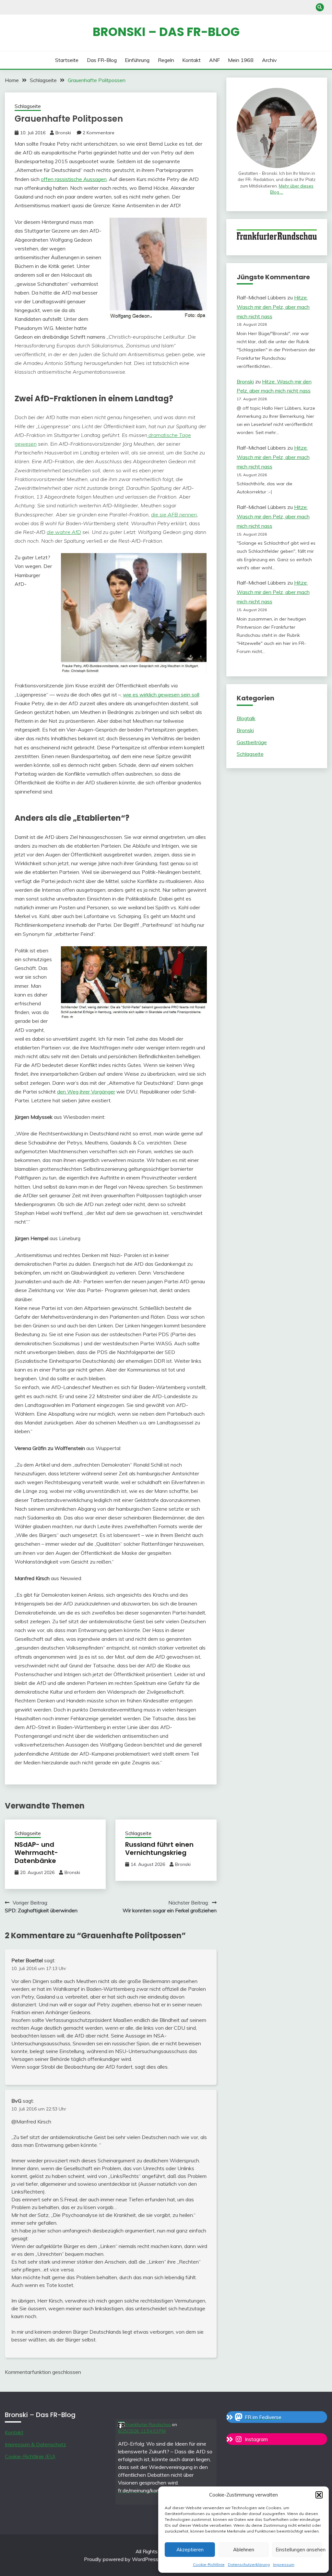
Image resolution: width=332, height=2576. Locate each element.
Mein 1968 (241, 60)
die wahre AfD (64, 532)
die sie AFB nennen (174, 514)
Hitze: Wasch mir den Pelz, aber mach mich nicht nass (273, 307)
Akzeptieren (190, 2550)
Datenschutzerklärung (249, 2564)
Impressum (284, 2564)
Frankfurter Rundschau (148, 2425)
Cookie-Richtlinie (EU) (30, 2456)
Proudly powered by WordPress (122, 2559)
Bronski (63, 133)
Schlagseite (28, 106)
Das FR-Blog (102, 60)
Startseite (67, 60)
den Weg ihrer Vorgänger (86, 1092)
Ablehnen (244, 2550)
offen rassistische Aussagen (74, 179)
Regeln (166, 60)
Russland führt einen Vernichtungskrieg (159, 1849)
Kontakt (191, 60)
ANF (214, 60)
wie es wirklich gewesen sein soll (161, 695)
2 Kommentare (99, 133)
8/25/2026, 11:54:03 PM (142, 2431)
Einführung (137, 60)
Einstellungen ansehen (299, 2550)
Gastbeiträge (252, 742)
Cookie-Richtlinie (209, 2564)
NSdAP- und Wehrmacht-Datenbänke (36, 1853)
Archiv (269, 60)
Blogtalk (246, 718)
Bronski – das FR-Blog (166, 32)
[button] (319, 2495)
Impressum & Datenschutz (36, 2444)
